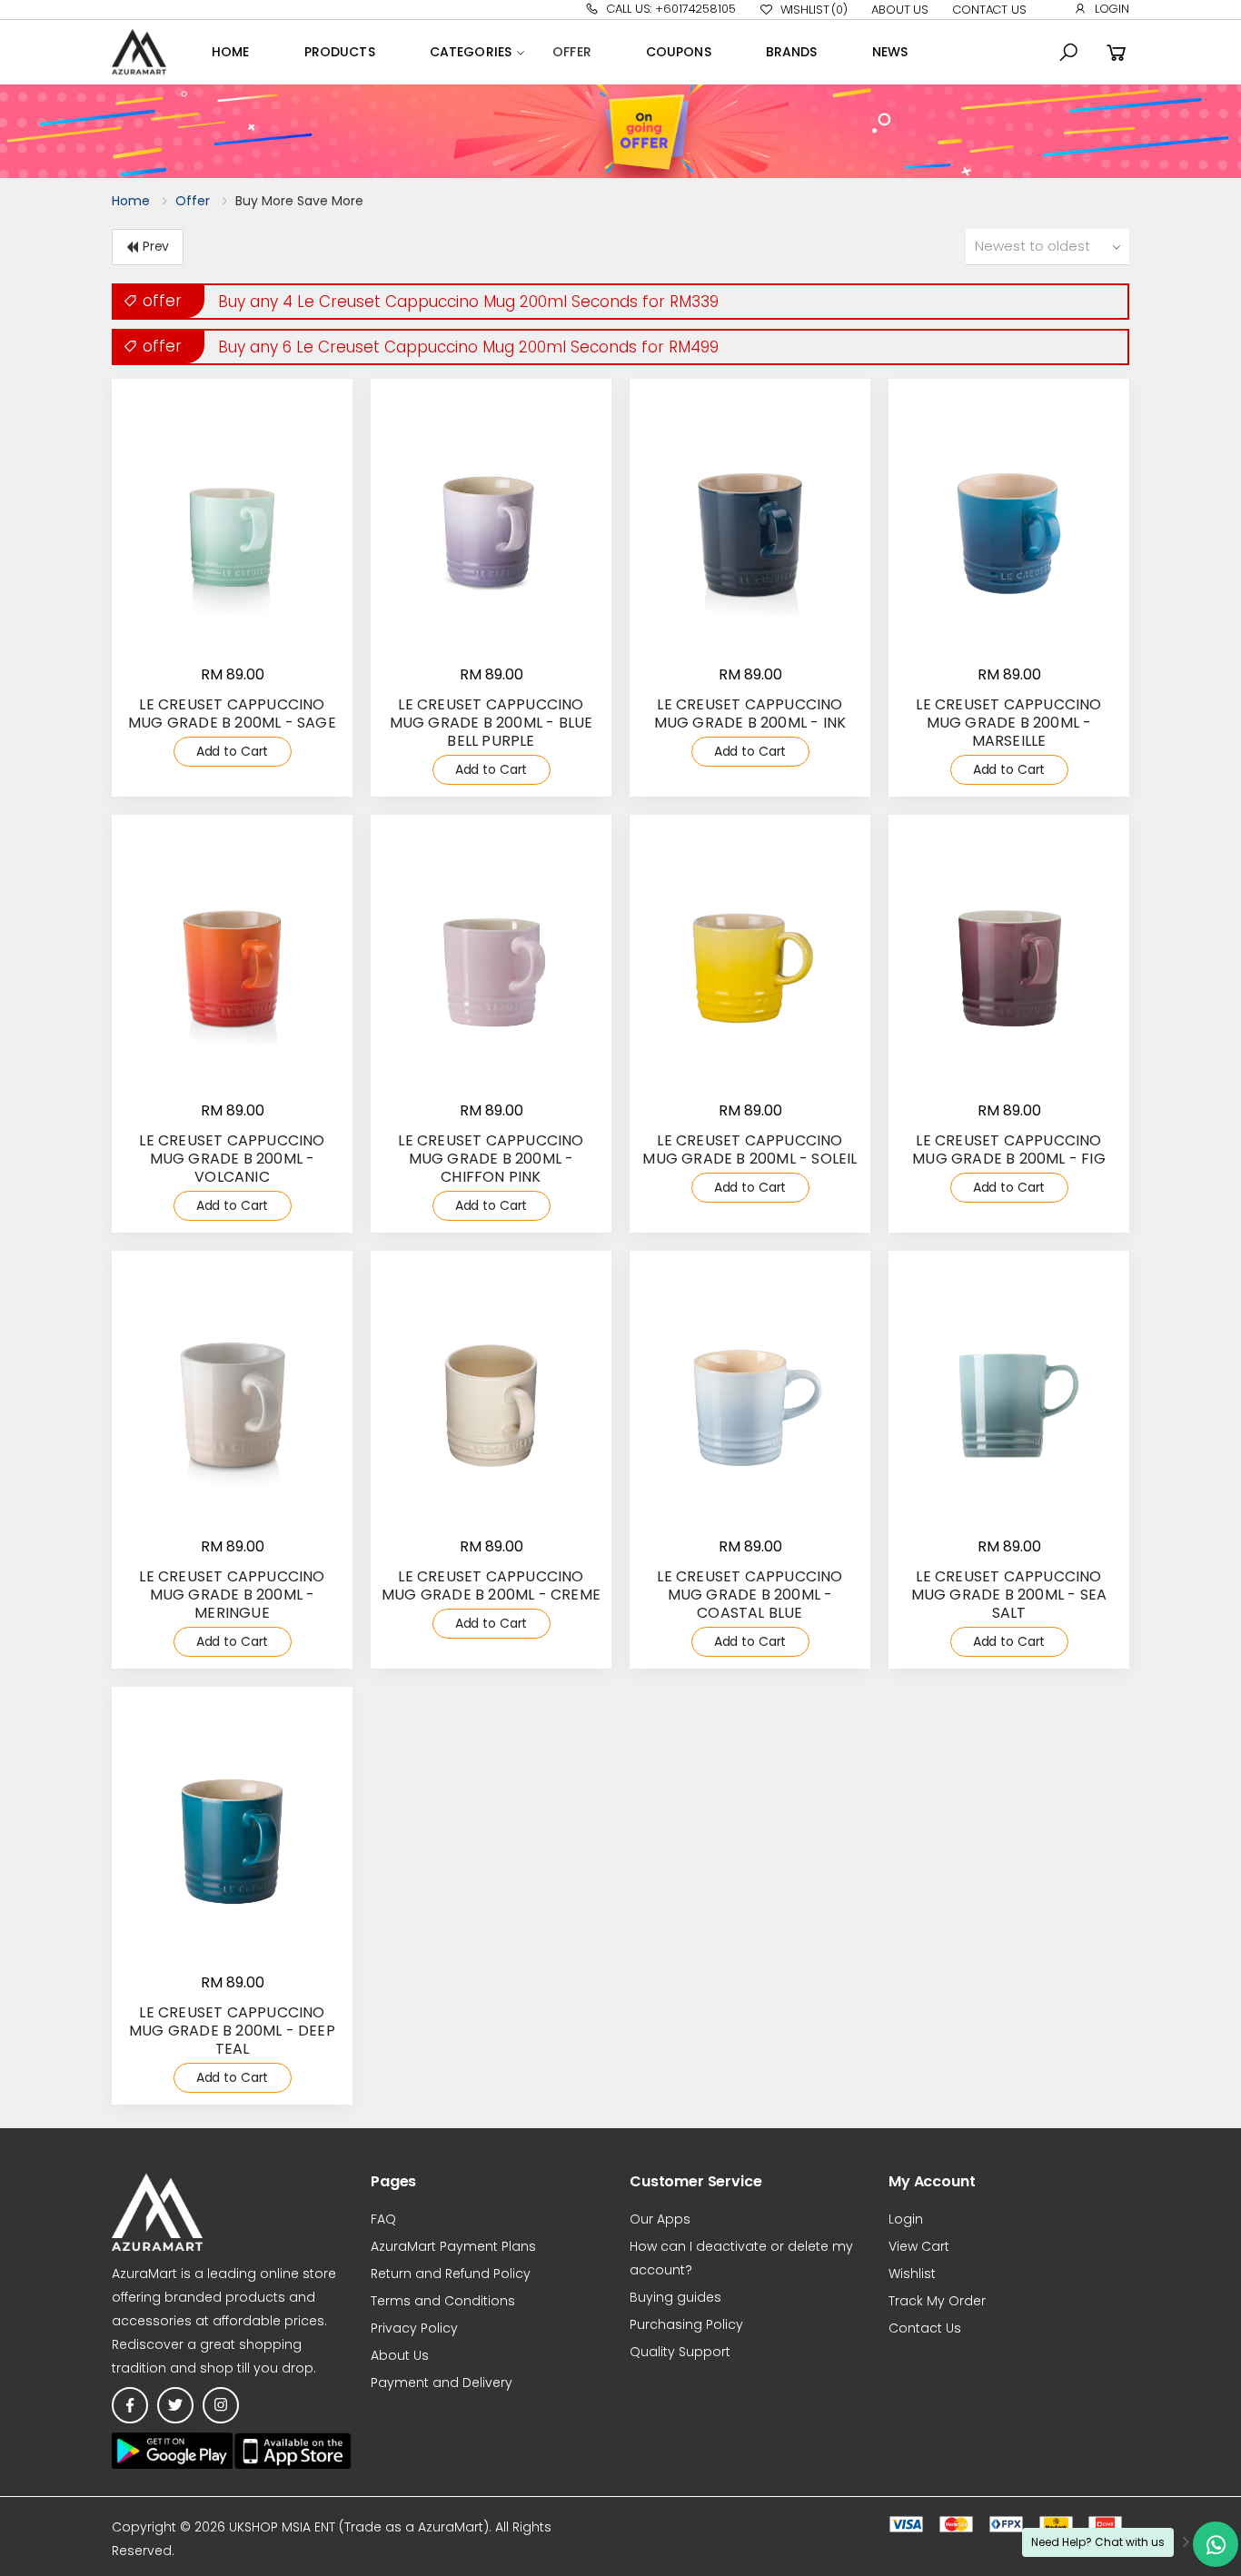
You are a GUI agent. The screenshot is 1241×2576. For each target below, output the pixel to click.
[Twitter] (175, 2405)
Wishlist (814, 10)
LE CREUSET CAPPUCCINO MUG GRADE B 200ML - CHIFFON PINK (491, 1159)
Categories (471, 52)
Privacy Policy (414, 2328)
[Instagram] (221, 2405)
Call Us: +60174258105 (670, 9)
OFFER (572, 52)
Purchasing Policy (686, 2324)
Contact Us (989, 10)
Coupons (679, 52)
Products (340, 52)
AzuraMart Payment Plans (453, 2246)
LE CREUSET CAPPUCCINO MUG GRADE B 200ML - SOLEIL (750, 1149)
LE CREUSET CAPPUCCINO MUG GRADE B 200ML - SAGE (232, 713)
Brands (792, 52)
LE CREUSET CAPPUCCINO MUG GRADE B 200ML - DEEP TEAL (232, 2031)
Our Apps (660, 2219)
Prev (156, 246)
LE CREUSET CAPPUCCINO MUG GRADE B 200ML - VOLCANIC (232, 1159)
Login (1112, 9)
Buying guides (675, 2297)
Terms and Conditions (443, 2301)
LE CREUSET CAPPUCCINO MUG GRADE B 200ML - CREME (491, 1585)
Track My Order (937, 2301)
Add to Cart (232, 751)
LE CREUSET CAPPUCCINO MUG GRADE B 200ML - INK (750, 713)
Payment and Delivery (442, 2383)
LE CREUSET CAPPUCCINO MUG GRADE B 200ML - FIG (1009, 1149)
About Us (900, 10)
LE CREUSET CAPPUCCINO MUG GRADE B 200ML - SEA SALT (1009, 1595)
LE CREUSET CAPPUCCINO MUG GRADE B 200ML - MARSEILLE (1008, 723)
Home (231, 52)
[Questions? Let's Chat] (1216, 2544)
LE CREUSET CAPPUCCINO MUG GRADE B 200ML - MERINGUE (232, 1595)
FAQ (383, 2219)
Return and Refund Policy (451, 2274)
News (890, 52)
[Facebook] (130, 2405)
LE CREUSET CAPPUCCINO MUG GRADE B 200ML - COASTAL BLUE (750, 1595)
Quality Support (680, 2352)
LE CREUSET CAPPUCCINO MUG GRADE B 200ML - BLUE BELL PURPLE (491, 723)
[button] (1068, 53)
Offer (193, 201)
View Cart (919, 2246)
